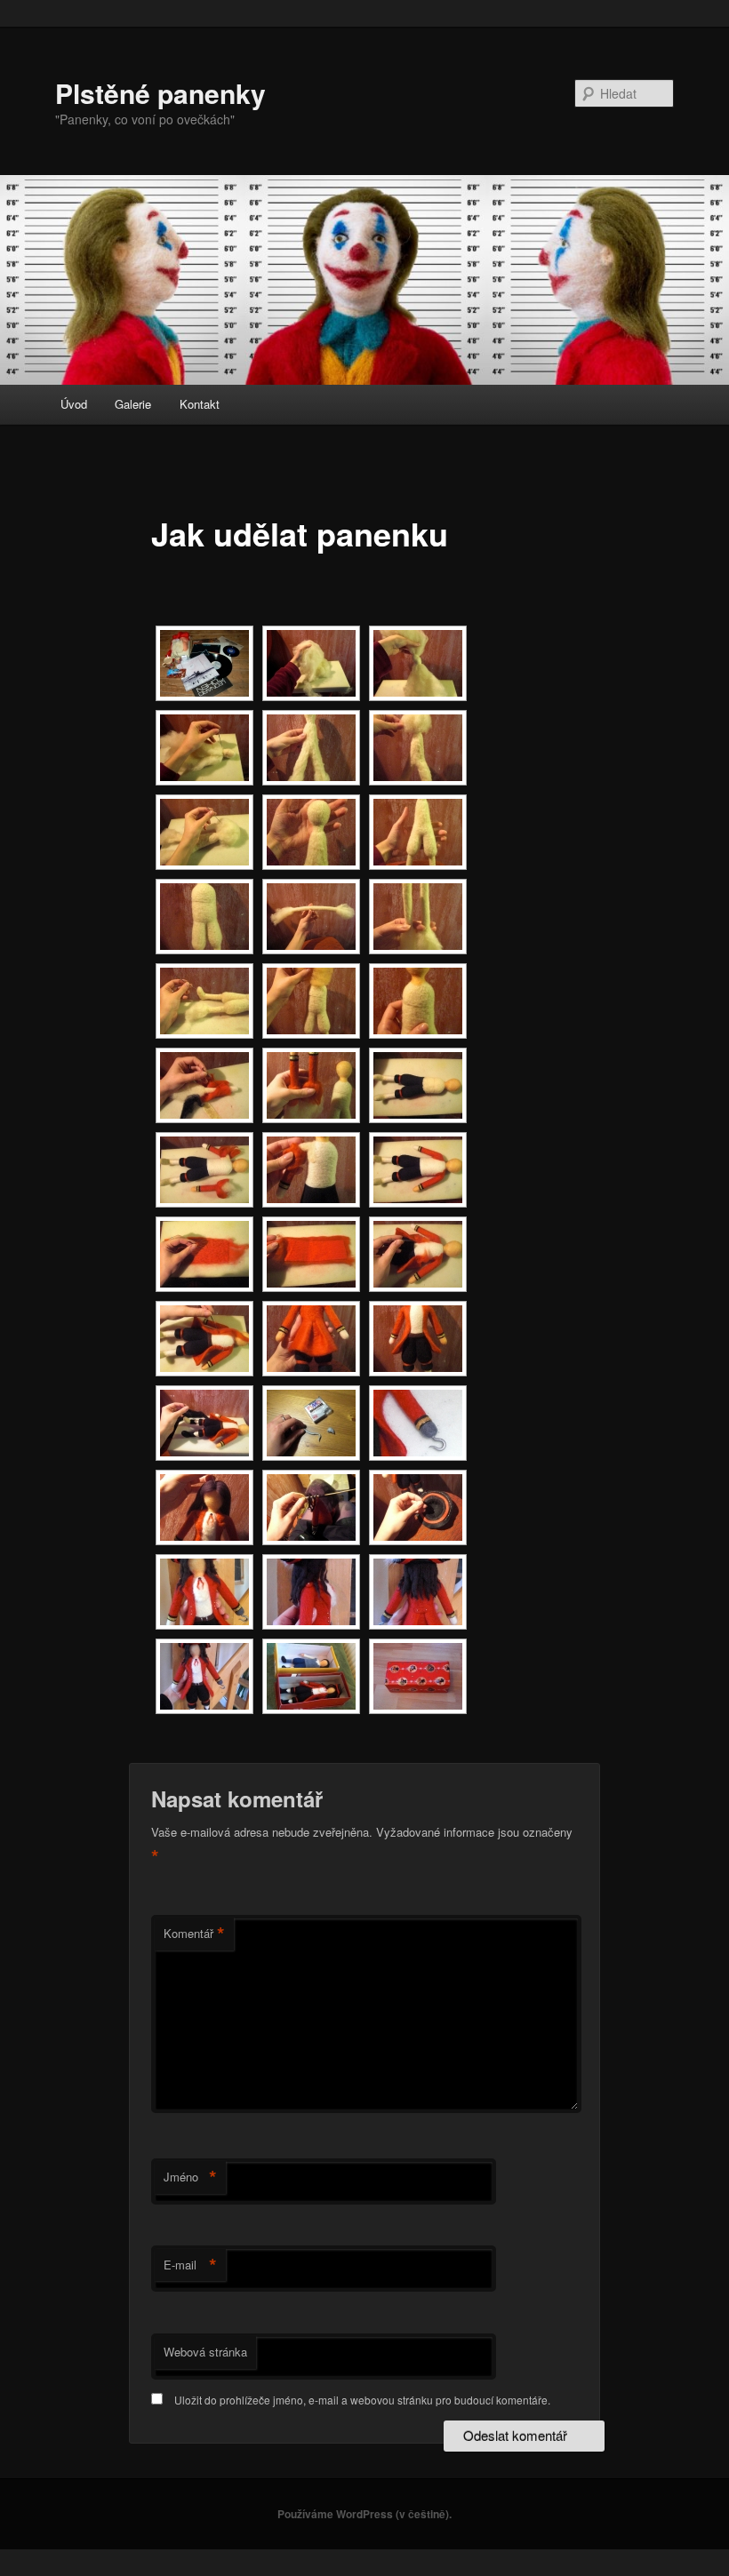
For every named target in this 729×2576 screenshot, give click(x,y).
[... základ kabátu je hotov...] (418, 1339)
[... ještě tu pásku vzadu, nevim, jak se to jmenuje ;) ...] (418, 1592)
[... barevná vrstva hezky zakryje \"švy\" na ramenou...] (418, 1170)
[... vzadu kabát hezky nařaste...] (311, 1339)
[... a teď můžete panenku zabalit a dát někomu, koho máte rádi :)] (311, 1676)
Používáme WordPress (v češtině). (364, 2514)
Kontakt (200, 404)
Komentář (194, 1934)
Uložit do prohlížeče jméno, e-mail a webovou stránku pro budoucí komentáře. (362, 2400)
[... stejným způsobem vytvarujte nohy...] (418, 832)
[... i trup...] (204, 917)
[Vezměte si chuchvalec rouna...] (311, 663)
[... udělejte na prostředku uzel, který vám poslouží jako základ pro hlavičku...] (418, 663)
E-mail (190, 2265)
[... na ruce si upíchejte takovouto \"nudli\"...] (311, 917)
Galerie (133, 404)
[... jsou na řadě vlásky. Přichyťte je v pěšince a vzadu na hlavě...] (204, 1507)
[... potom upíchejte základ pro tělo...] (311, 748)
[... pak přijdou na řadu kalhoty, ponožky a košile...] (418, 1085)
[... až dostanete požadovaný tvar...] (311, 832)
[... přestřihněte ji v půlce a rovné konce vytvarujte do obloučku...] (418, 917)
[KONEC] (418, 1676)
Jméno (190, 2177)
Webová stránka (205, 2352)
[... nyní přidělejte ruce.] (204, 1170)
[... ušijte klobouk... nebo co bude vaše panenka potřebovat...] (418, 1507)
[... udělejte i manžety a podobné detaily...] (311, 1085)
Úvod (74, 404)
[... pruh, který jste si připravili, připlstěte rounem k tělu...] (418, 1254)
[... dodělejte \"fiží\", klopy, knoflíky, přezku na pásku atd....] (204, 1592)
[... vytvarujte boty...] (204, 1001)
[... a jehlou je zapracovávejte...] (204, 832)
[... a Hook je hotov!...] (204, 1676)
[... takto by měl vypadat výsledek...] (418, 1001)
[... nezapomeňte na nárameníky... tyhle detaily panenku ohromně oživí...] (311, 1592)
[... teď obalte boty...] (204, 1423)
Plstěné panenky (160, 93)
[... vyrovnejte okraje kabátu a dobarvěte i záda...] (204, 1339)
